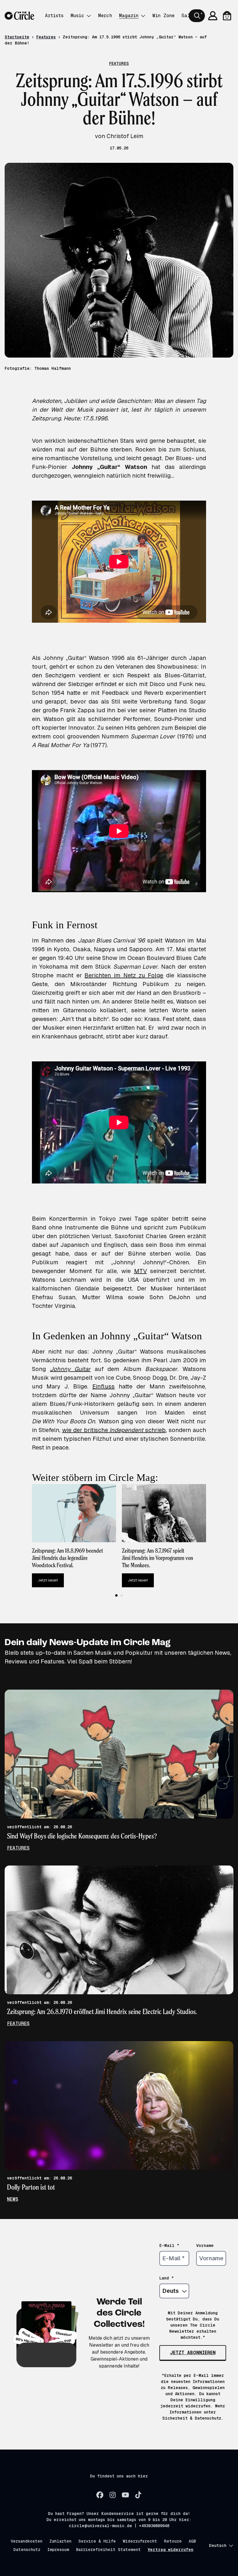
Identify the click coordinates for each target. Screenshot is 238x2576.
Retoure (173, 2541)
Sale (187, 16)
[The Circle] (19, 16)
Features (46, 37)
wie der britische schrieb (114, 1430)
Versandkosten (27, 2541)
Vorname (205, 2245)
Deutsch (218, 2545)
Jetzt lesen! (48, 1580)
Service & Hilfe (97, 2541)
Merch (105, 16)
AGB (192, 2541)
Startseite (17, 37)
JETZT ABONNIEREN (193, 2353)
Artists (54, 16)
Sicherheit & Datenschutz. (193, 2418)
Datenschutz (27, 2550)
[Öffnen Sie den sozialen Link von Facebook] (100, 2495)
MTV (140, 1271)
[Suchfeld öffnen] (197, 16)
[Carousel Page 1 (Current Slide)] (116, 1595)
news (13, 2199)
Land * (167, 2278)
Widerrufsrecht (140, 2541)
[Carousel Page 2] (122, 1595)
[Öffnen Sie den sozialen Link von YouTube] (125, 2495)
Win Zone (163, 16)
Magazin (129, 16)
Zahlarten (60, 2541)
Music (77, 16)
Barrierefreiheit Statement (108, 2550)
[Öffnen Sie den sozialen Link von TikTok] (138, 2495)
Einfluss (103, 1386)
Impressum (58, 2550)
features (18, 1848)
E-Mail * (169, 2245)
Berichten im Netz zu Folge (124, 975)
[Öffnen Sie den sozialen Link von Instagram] (113, 2495)
